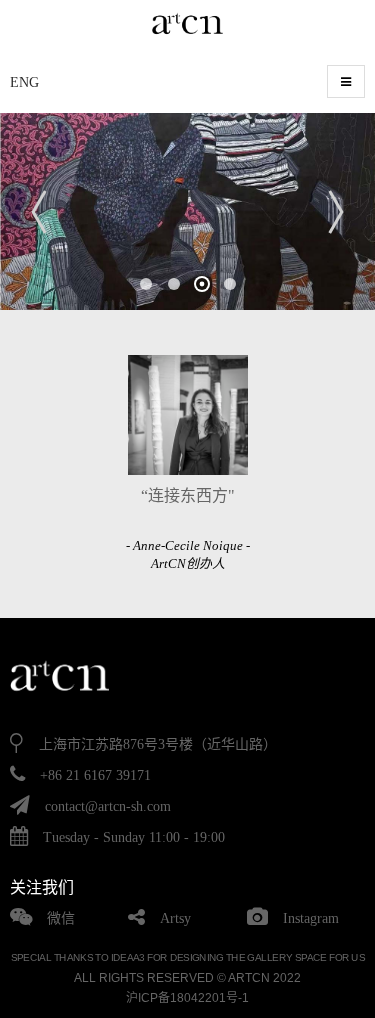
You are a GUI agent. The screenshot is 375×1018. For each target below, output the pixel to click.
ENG (24, 82)
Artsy (175, 918)
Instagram (311, 918)
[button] (146, 284)
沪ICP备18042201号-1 (187, 998)
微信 (61, 918)
